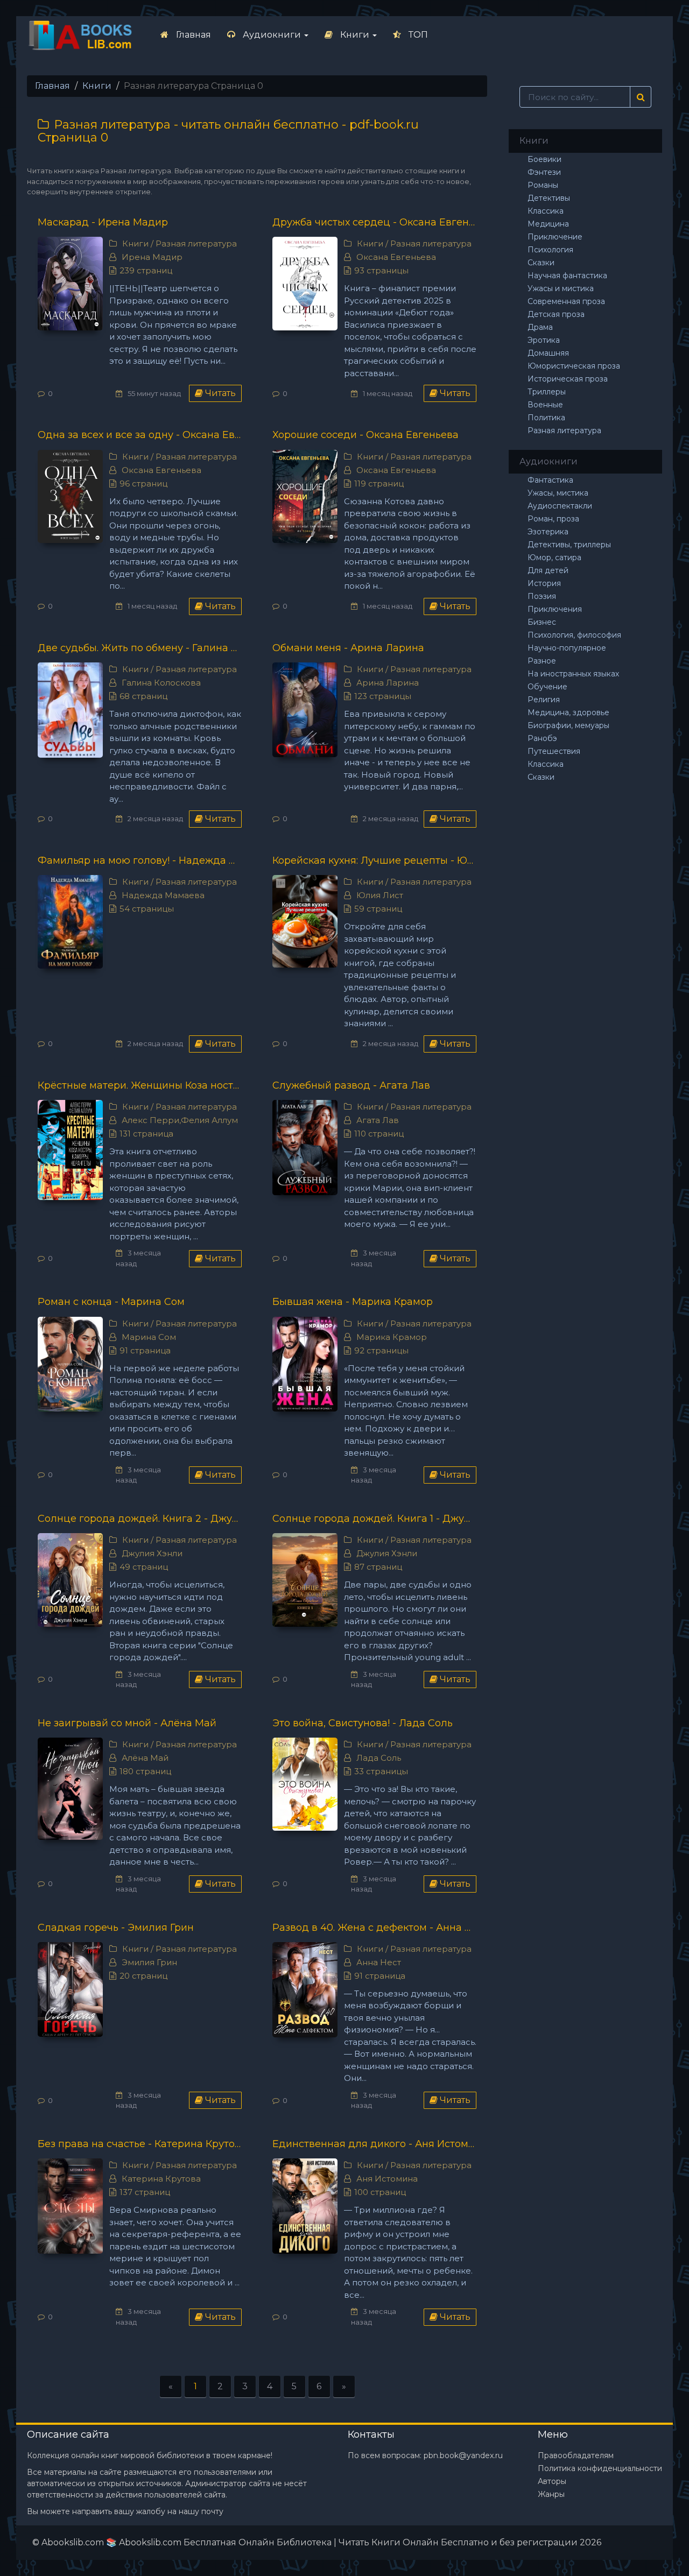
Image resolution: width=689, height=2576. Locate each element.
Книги (355, 35)
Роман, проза (553, 519)
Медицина (548, 224)
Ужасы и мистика (561, 288)
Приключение (555, 237)
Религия (544, 700)
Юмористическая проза (574, 366)
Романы (543, 185)
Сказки (541, 263)
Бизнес (542, 622)
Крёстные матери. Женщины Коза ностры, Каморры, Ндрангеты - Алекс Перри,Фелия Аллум (140, 1085)
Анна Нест (379, 1962)
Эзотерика (548, 532)
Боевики (544, 159)
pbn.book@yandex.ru (463, 2455)
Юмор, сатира (554, 557)
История (544, 583)
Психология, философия (574, 635)
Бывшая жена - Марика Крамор (353, 1302)
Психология (550, 250)
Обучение (547, 687)
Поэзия (542, 596)
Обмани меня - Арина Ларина (348, 648)
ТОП (417, 35)
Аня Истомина (387, 2179)
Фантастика (550, 480)
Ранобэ (542, 738)
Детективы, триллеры (569, 545)
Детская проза (556, 314)
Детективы (549, 198)
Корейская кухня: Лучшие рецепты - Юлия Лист (374, 860)
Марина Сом (149, 1337)
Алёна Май (145, 1758)
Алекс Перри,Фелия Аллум (180, 1120)
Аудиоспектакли (560, 506)
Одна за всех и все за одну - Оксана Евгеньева (140, 435)
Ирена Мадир (152, 257)
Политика (546, 418)
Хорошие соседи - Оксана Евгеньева (365, 435)
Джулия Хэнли (152, 1553)
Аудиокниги (272, 35)
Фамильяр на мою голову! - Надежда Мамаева (140, 860)
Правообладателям (576, 2455)
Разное (542, 661)
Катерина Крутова (161, 2179)
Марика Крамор (392, 1337)
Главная (192, 35)
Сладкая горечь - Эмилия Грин (116, 1928)
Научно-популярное (567, 648)
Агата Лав (378, 1120)
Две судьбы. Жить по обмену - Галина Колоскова (140, 648)
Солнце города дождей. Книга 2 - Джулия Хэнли (140, 1519)
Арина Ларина (388, 683)
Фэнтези (544, 172)
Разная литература (196, 244)
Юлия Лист (380, 895)
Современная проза (566, 301)
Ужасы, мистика (558, 493)
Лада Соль (379, 1758)
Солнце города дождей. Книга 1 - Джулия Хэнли (374, 1519)
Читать (219, 393)
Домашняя (548, 353)
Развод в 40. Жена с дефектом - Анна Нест (374, 1928)
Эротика (544, 340)
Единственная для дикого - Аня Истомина (374, 2144)
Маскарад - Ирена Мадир (103, 222)
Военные (545, 405)
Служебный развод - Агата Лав (351, 1085)
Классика (546, 211)
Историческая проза (568, 379)
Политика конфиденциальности (600, 2468)
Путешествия (554, 751)
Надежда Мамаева (163, 895)
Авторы (552, 2481)
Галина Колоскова (161, 683)
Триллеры (547, 392)
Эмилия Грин (149, 1962)
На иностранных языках (573, 674)
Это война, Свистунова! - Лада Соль (363, 1723)
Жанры (551, 2494)
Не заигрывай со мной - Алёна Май (127, 1723)
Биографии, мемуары (568, 725)
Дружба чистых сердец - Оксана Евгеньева (374, 222)
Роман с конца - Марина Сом (111, 1302)
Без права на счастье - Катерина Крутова (140, 2144)
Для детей (548, 570)
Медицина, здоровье (568, 712)
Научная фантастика (567, 276)
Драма (540, 327)
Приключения (555, 609)
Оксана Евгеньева (396, 257)
